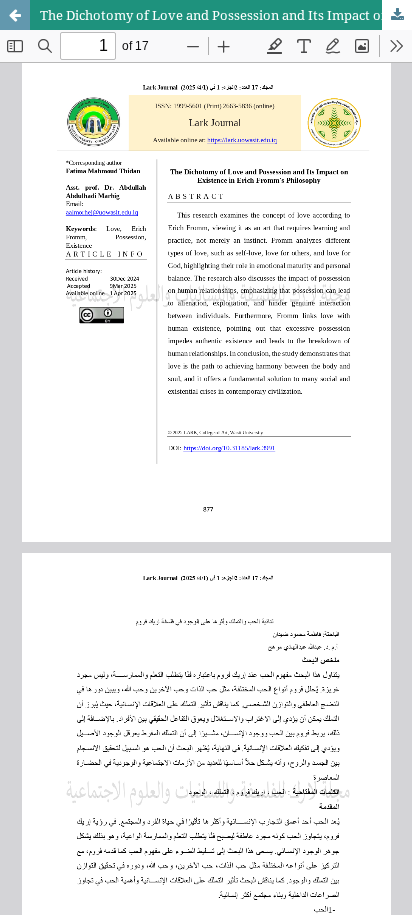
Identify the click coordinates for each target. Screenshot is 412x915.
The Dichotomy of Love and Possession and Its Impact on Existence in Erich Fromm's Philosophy (226, 15)
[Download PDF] (397, 15)
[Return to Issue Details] (15, 15)
